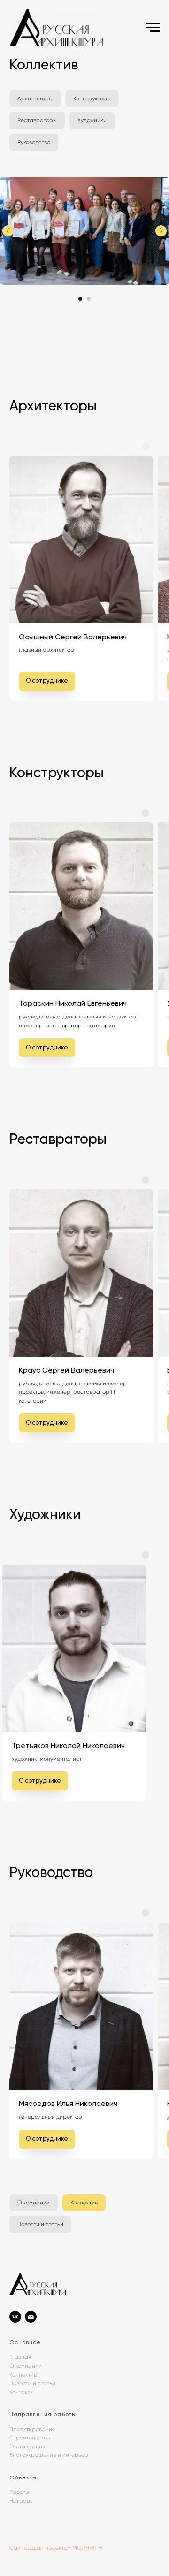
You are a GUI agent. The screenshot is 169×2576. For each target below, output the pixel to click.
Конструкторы (92, 99)
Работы (19, 2492)
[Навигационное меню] (153, 28)
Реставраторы (37, 120)
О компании (34, 2203)
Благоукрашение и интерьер (49, 2455)
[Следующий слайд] (161, 231)
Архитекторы (35, 99)
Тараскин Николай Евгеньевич (73, 1003)
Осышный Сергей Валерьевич (73, 637)
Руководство (34, 142)
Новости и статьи (40, 2224)
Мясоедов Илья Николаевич (68, 2103)
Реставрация (27, 2447)
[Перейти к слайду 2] (89, 299)
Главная (20, 2357)
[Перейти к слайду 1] (80, 299)
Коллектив (84, 2203)
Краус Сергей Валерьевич (66, 1370)
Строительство (30, 2438)
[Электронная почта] (31, 2317)
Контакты (22, 2392)
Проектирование (32, 2429)
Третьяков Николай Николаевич (68, 1745)
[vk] (15, 2317)
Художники (92, 120)
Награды (22, 2501)
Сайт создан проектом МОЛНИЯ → (56, 2548)
